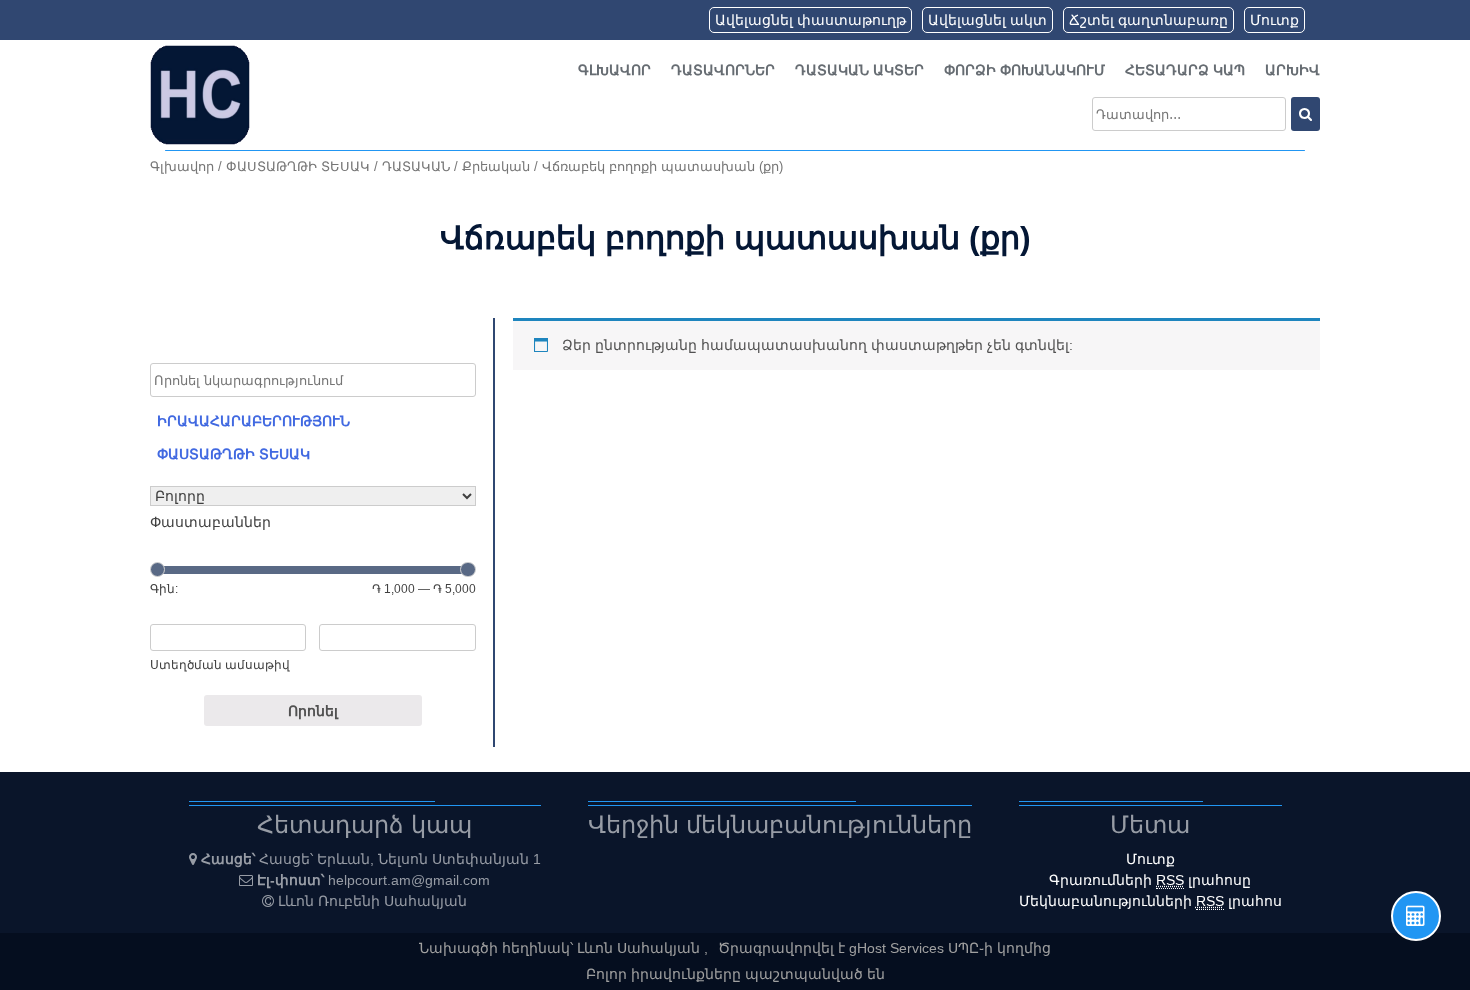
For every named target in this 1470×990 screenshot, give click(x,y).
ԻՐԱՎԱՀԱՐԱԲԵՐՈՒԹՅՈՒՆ (253, 421)
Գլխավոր (614, 70)
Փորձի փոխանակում (1024, 70)
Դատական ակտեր (859, 70)
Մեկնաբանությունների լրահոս (1150, 901)
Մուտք (1274, 20)
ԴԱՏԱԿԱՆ (416, 166)
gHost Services (898, 948)
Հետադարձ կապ (1185, 70)
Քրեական (496, 166)
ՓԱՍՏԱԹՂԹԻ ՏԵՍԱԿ (298, 166)
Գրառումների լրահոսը (1150, 880)
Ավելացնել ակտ (987, 20)
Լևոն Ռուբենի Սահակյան (372, 901)
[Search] (1305, 114)
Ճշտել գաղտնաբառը (1148, 20)
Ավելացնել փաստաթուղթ (810, 20)
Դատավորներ (723, 70)
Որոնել (313, 711)
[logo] (200, 94)
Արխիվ (1292, 70)
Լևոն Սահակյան (640, 948)
